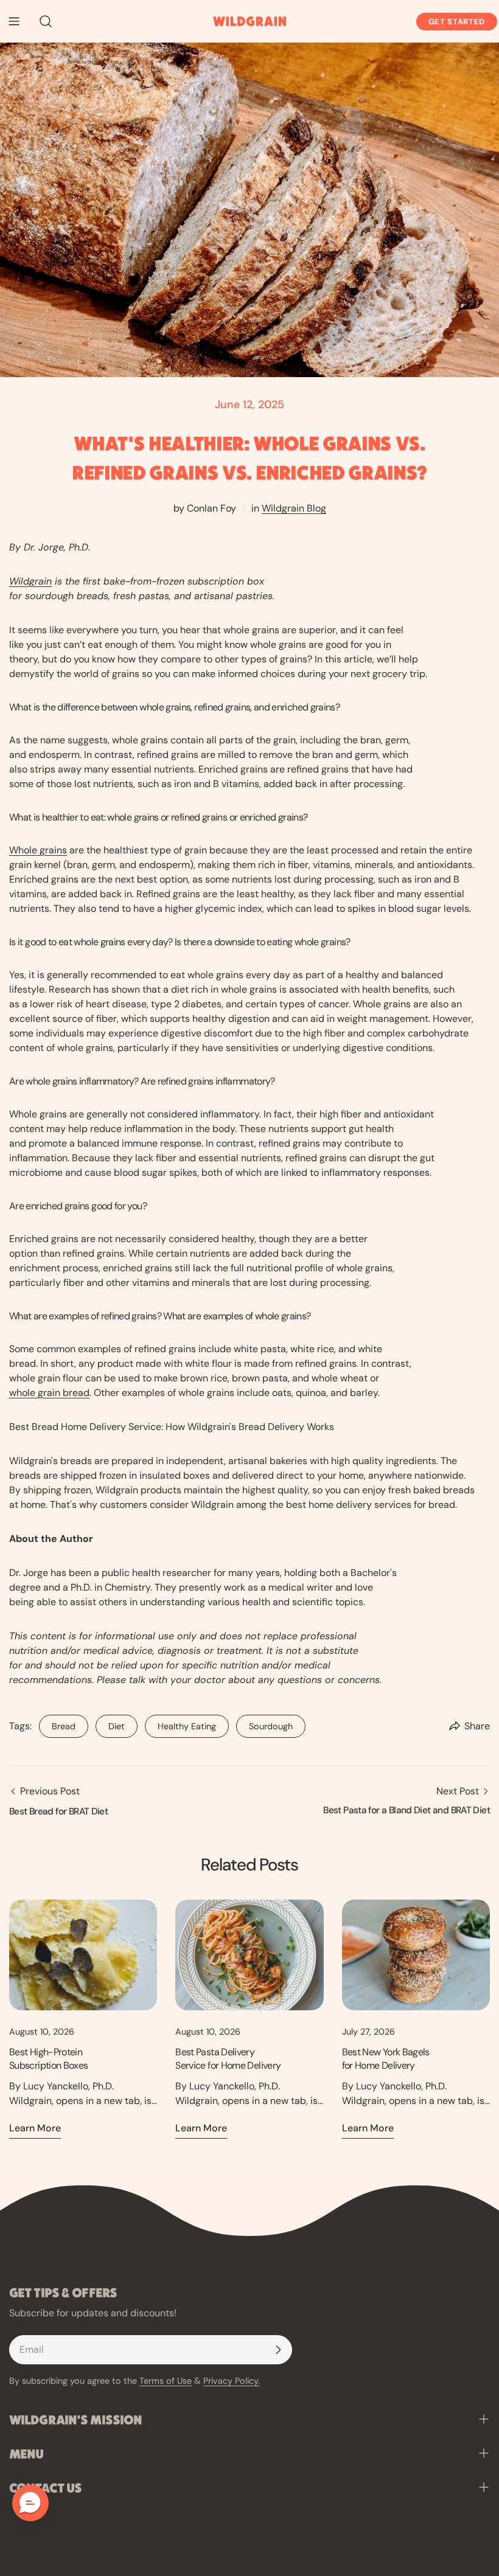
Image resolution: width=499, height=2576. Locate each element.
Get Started (457, 22)
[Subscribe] (278, 2350)
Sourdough (264, 1723)
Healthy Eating (180, 1723)
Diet (110, 1723)
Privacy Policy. (232, 2381)
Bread (57, 1723)
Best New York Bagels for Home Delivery (386, 2059)
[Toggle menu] (14, 21)
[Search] (42, 21)
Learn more (35, 2128)
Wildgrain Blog (294, 508)
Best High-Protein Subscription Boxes (48, 2059)
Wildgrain (30, 581)
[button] (30, 2503)
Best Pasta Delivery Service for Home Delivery (228, 2059)
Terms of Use (166, 2381)
